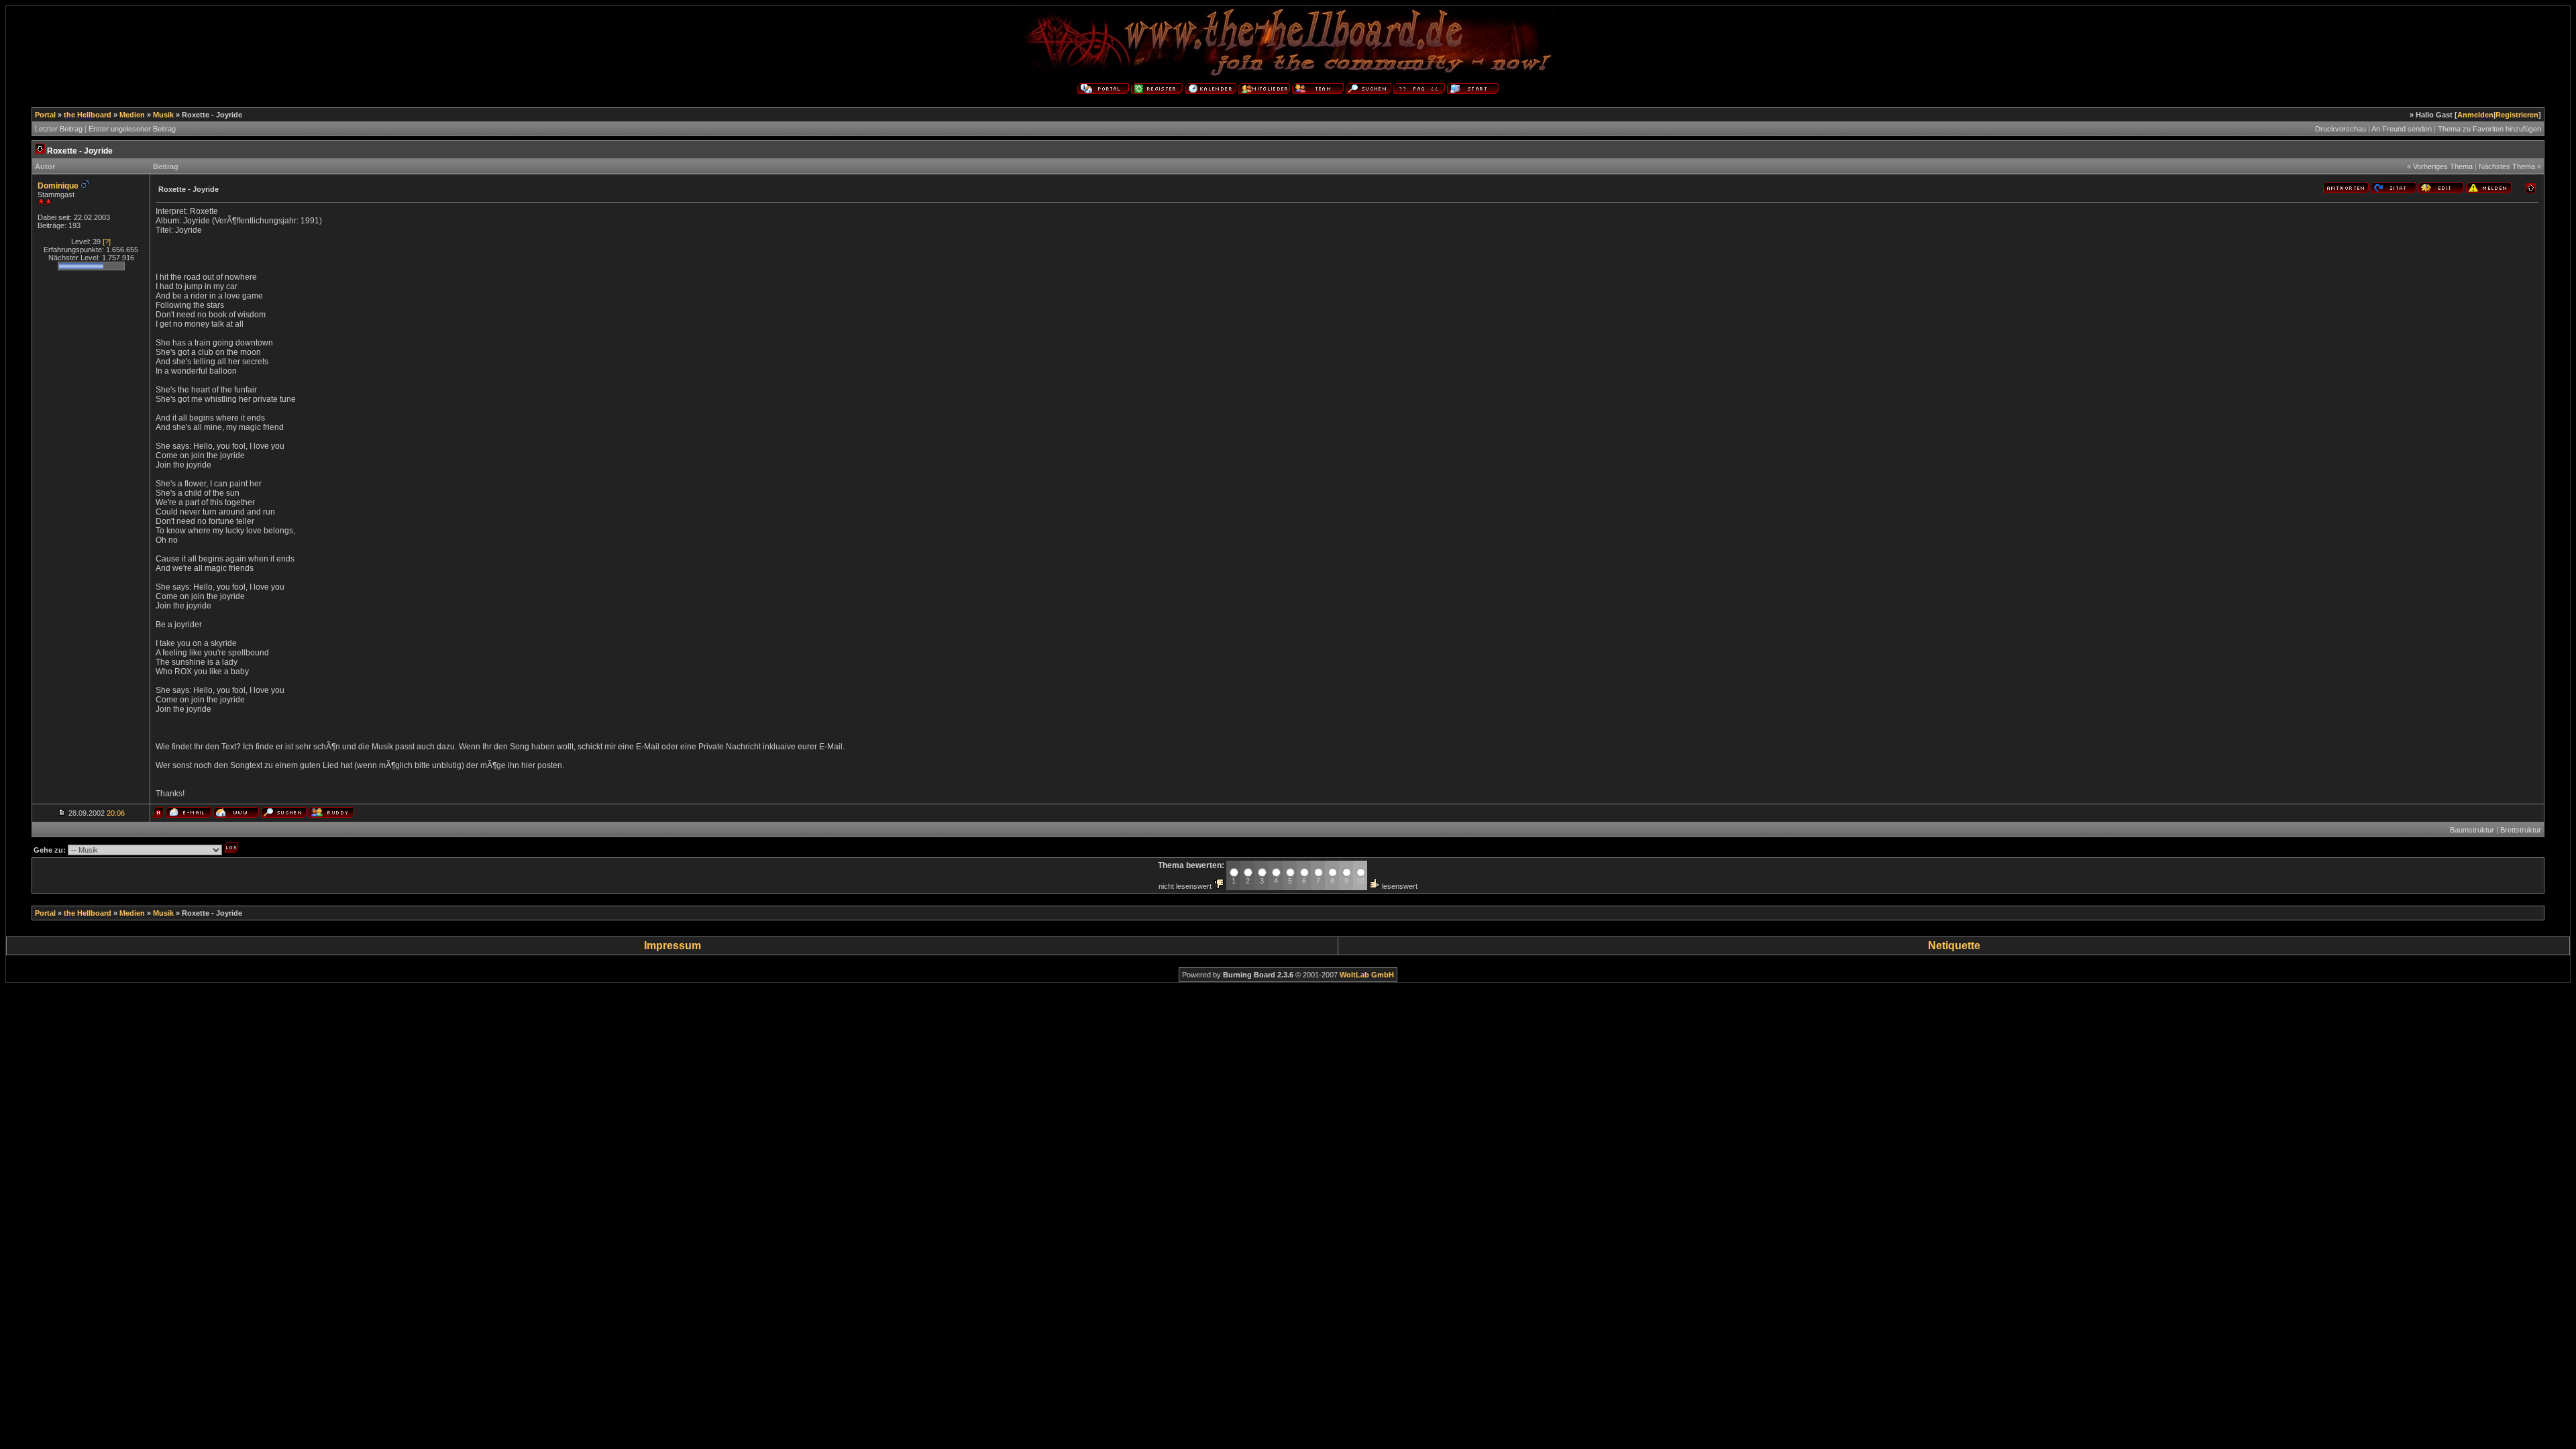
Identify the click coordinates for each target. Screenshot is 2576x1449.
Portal (45, 115)
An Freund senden (2402, 129)
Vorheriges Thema (2443, 166)
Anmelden (2475, 115)
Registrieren (2517, 115)
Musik (163, 115)
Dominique (58, 186)
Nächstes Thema (2507, 166)
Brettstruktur (2521, 830)
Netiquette (1954, 946)
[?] (107, 241)
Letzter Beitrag (59, 129)
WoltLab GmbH (1367, 975)
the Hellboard (88, 115)
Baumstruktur (2472, 830)
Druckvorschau (2341, 129)
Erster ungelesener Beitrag (132, 129)
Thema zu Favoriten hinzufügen (2489, 129)
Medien (132, 115)
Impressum (673, 946)
